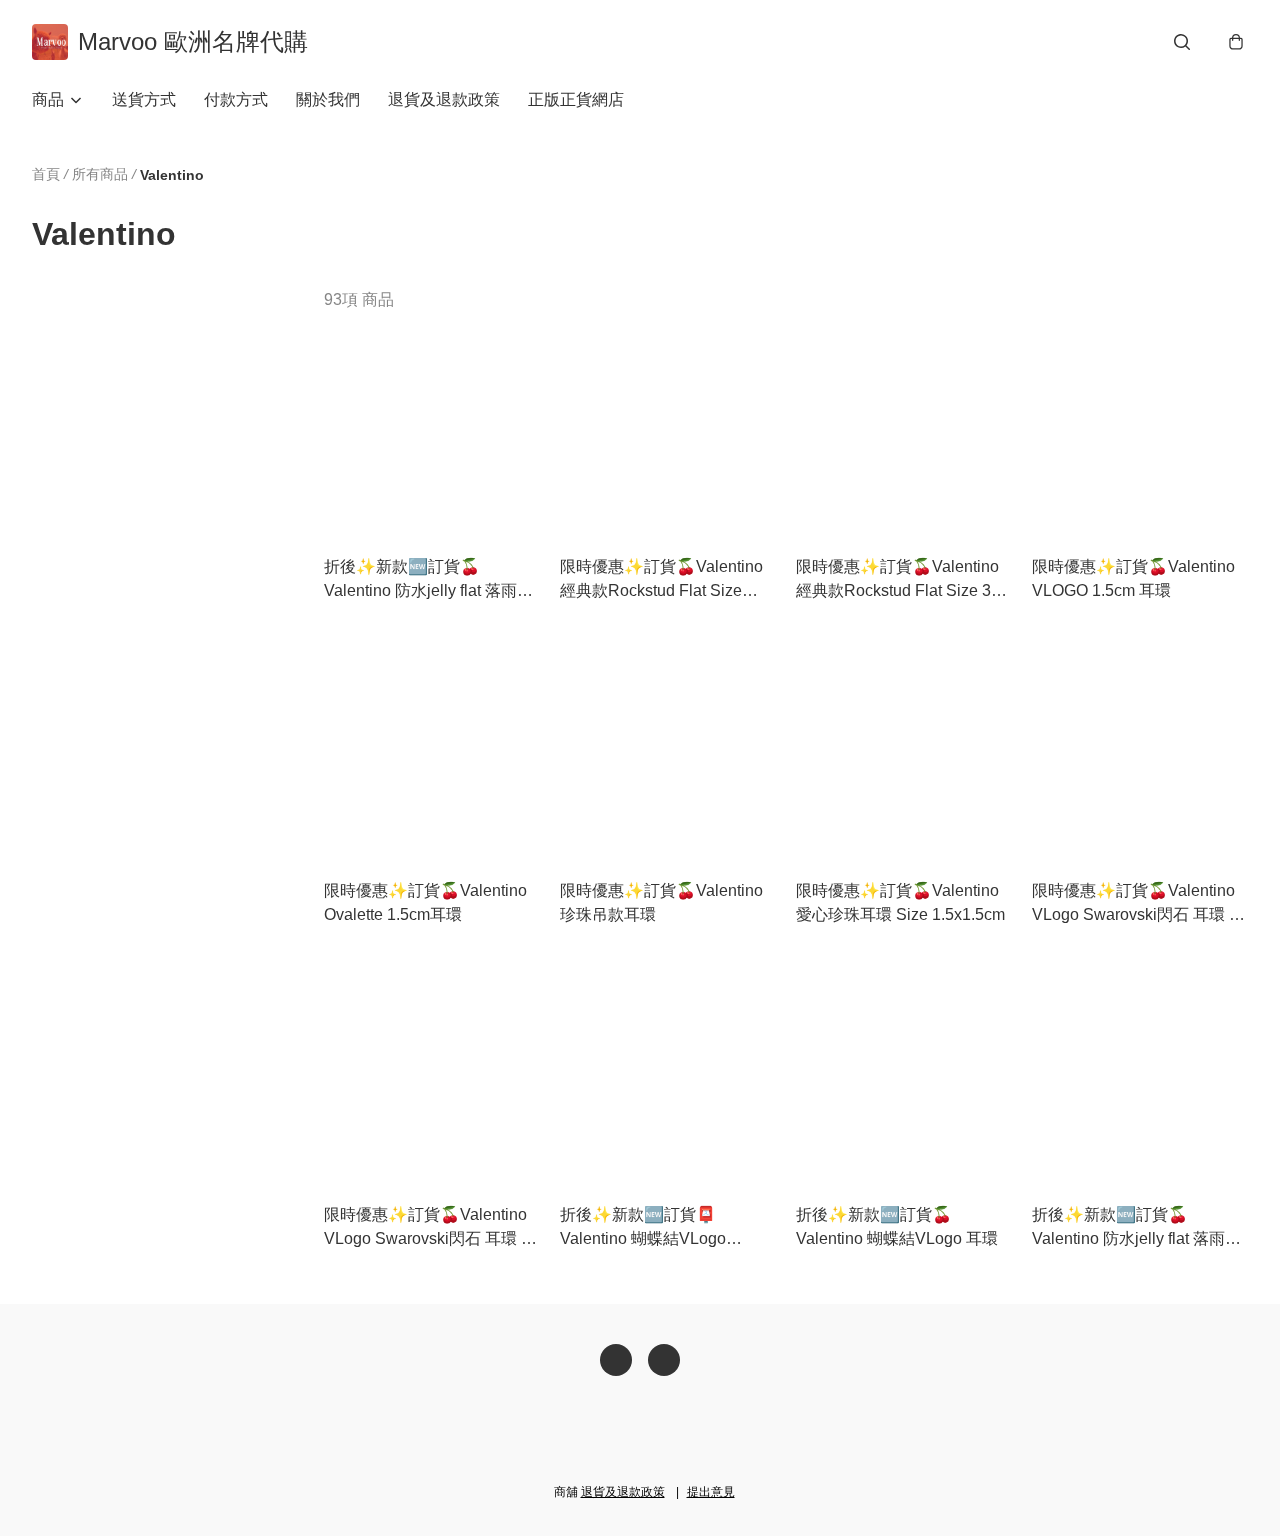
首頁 (46, 174)
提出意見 (711, 1492)
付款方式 (236, 99)
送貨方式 (144, 99)
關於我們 (328, 99)
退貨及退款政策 (444, 99)
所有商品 (100, 174)
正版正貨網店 (576, 99)
